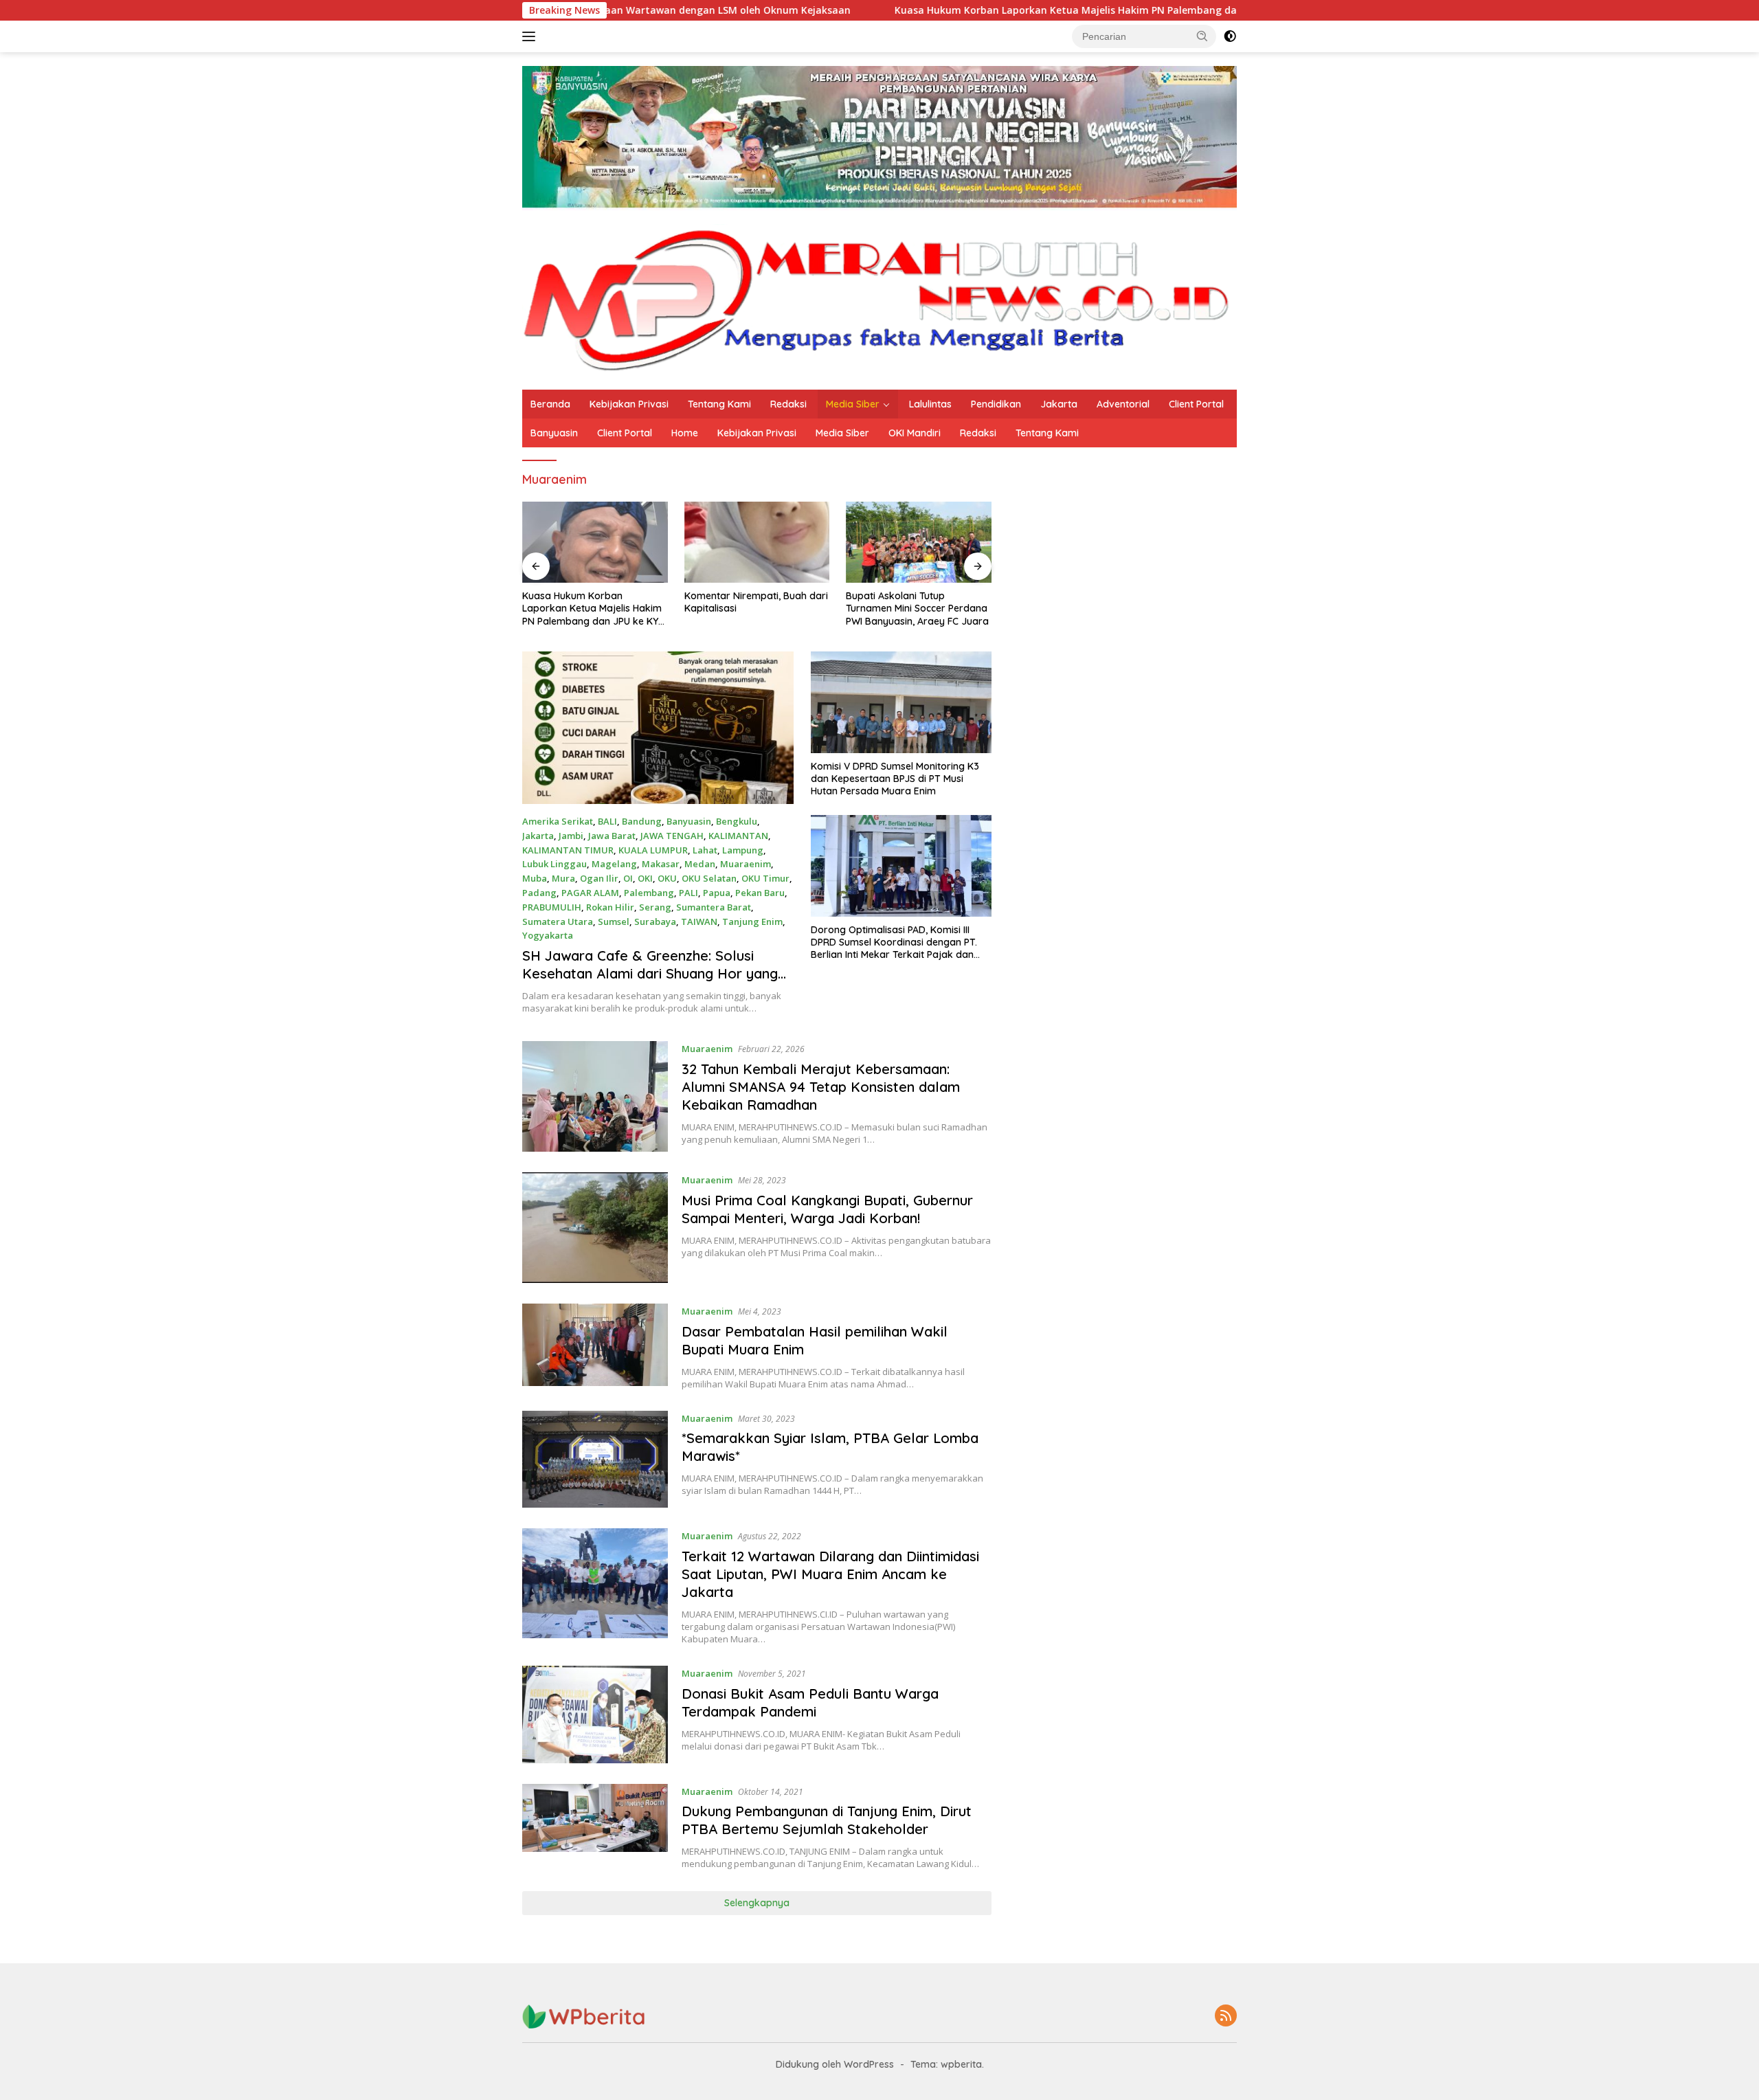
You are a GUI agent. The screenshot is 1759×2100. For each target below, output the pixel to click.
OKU (667, 878)
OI (628, 878)
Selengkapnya (757, 1903)
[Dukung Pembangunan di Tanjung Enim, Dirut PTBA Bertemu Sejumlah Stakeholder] (595, 1827)
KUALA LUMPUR (653, 850)
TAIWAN (699, 921)
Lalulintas (930, 404)
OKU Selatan (709, 878)
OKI (645, 878)
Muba (535, 878)
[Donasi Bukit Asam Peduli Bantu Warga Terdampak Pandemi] (595, 1714)
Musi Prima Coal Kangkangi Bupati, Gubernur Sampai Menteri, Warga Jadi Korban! (827, 1209)
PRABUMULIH (552, 907)
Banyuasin (554, 433)
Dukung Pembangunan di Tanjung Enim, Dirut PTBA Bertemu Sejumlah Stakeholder (827, 1820)
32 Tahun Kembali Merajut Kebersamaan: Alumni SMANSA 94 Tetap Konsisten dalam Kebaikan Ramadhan (821, 1087)
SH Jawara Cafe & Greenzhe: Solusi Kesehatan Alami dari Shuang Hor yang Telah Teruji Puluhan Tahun (650, 973)
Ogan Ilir (599, 878)
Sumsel (614, 921)
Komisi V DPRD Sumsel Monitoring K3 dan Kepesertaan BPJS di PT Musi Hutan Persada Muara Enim (895, 779)
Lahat (705, 850)
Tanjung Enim (752, 921)
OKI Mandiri (915, 433)
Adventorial (1123, 404)
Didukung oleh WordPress (835, 2064)
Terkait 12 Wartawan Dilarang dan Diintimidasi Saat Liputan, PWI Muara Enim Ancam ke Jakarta (830, 1574)
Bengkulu (737, 821)
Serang (655, 907)
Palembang (649, 893)
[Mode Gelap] (1230, 36)
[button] (1202, 36)
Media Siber (853, 404)
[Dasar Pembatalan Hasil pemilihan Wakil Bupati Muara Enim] (595, 1347)
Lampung (743, 850)
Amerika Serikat (558, 821)
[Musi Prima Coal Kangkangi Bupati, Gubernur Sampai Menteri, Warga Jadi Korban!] (595, 1228)
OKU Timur (765, 878)
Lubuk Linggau (554, 864)
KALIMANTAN (738, 836)
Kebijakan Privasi (629, 404)
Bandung (642, 821)
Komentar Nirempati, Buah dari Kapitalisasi (756, 602)
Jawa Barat (612, 836)
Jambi (571, 836)
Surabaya (655, 921)
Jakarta (1059, 404)
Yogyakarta (548, 935)
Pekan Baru (760, 893)
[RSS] (1226, 2017)
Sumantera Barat (714, 907)
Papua (717, 893)
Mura (563, 878)
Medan (700, 864)
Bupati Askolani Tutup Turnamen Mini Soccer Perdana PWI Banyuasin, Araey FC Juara (917, 608)
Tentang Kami (719, 404)
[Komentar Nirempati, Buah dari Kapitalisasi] (757, 543)
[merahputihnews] (879, 299)
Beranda (550, 404)
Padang (539, 893)
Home (685, 433)
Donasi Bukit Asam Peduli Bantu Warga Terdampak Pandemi (810, 1702)
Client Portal (1196, 404)
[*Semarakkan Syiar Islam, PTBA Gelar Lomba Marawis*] (595, 1460)
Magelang (614, 864)
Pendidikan (996, 404)
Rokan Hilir (610, 907)
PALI (688, 893)
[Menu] (531, 36)
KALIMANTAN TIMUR (568, 850)
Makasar (661, 864)
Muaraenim (746, 864)
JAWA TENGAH (672, 836)
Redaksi (788, 404)
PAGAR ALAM (590, 893)
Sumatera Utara (558, 921)
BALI (607, 821)
